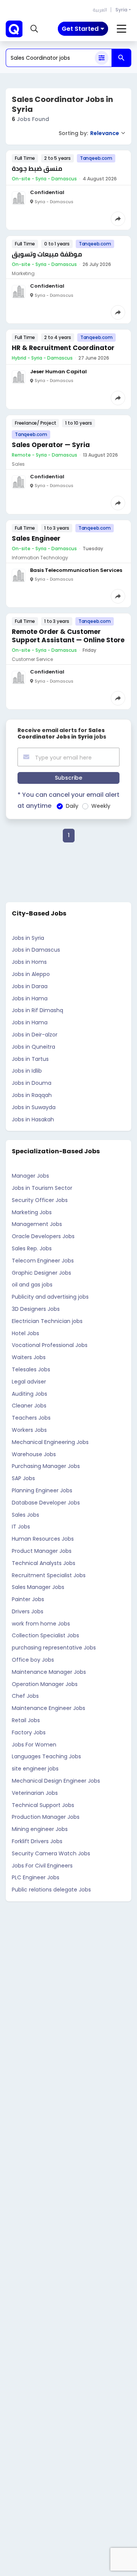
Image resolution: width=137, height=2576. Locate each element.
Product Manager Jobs (42, 1551)
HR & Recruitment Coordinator (63, 348)
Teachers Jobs (31, 1418)
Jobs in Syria (28, 938)
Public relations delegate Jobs (51, 1890)
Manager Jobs (30, 1176)
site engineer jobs (35, 1769)
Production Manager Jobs (46, 1817)
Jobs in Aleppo (31, 974)
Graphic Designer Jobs (41, 1273)
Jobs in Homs (29, 962)
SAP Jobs (23, 1478)
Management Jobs (37, 1224)
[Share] (118, 219)
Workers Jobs (29, 1430)
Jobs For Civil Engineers (42, 1866)
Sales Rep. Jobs (32, 1248)
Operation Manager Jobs (45, 1684)
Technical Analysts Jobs (44, 1563)
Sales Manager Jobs (38, 1587)
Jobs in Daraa (30, 986)
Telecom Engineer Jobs (43, 1261)
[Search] (121, 58)
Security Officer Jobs (40, 1200)
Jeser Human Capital (58, 372)
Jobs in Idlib (27, 1071)
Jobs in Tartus (30, 1059)
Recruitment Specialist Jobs (49, 1575)
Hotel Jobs (25, 1333)
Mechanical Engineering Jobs (50, 1442)
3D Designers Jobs (36, 1309)
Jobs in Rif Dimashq (37, 1010)
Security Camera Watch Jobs (51, 1853)
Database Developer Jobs (46, 1503)
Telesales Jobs (31, 1369)
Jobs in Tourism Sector (42, 1188)
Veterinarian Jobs (35, 1793)
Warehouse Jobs (34, 1454)
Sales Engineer (36, 538)
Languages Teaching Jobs (46, 1756)
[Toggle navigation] (122, 29)
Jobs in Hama (30, 998)
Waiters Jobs (29, 1357)
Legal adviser (29, 1382)
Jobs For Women (34, 1745)
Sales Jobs (25, 1515)
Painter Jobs (28, 1599)
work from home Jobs (41, 1624)
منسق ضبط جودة (37, 169)
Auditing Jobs (29, 1394)
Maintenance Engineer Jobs (49, 1708)
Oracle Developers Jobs (43, 1236)
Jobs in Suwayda (34, 1107)
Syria (121, 10)
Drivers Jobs (28, 1611)
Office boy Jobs (33, 1660)
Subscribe (68, 778)
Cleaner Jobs (29, 1406)
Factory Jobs (29, 1732)
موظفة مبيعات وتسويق (47, 254)
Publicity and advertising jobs (50, 1297)
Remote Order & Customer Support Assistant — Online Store (68, 636)
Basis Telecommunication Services (76, 570)
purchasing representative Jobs (54, 1648)
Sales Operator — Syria (51, 445)
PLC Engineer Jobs (36, 1877)
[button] (34, 29)
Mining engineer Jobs (40, 1829)
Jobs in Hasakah (33, 1119)
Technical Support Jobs (43, 1805)
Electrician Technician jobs (47, 1321)
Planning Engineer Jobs (42, 1490)
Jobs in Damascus (36, 950)
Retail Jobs (26, 1720)
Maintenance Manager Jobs (49, 1672)
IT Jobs (21, 1527)
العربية (100, 10)
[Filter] (102, 58)
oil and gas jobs (32, 1285)
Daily (72, 806)
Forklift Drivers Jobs (37, 1841)
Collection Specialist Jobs (45, 1635)
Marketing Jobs (32, 1212)
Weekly (101, 806)
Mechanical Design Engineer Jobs (56, 1781)
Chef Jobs (25, 1696)
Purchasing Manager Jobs (46, 1466)
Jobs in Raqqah (32, 1095)
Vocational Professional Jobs (50, 1345)
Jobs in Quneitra (33, 1047)
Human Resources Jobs (43, 1539)
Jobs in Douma (32, 1083)
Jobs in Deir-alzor (35, 1035)
